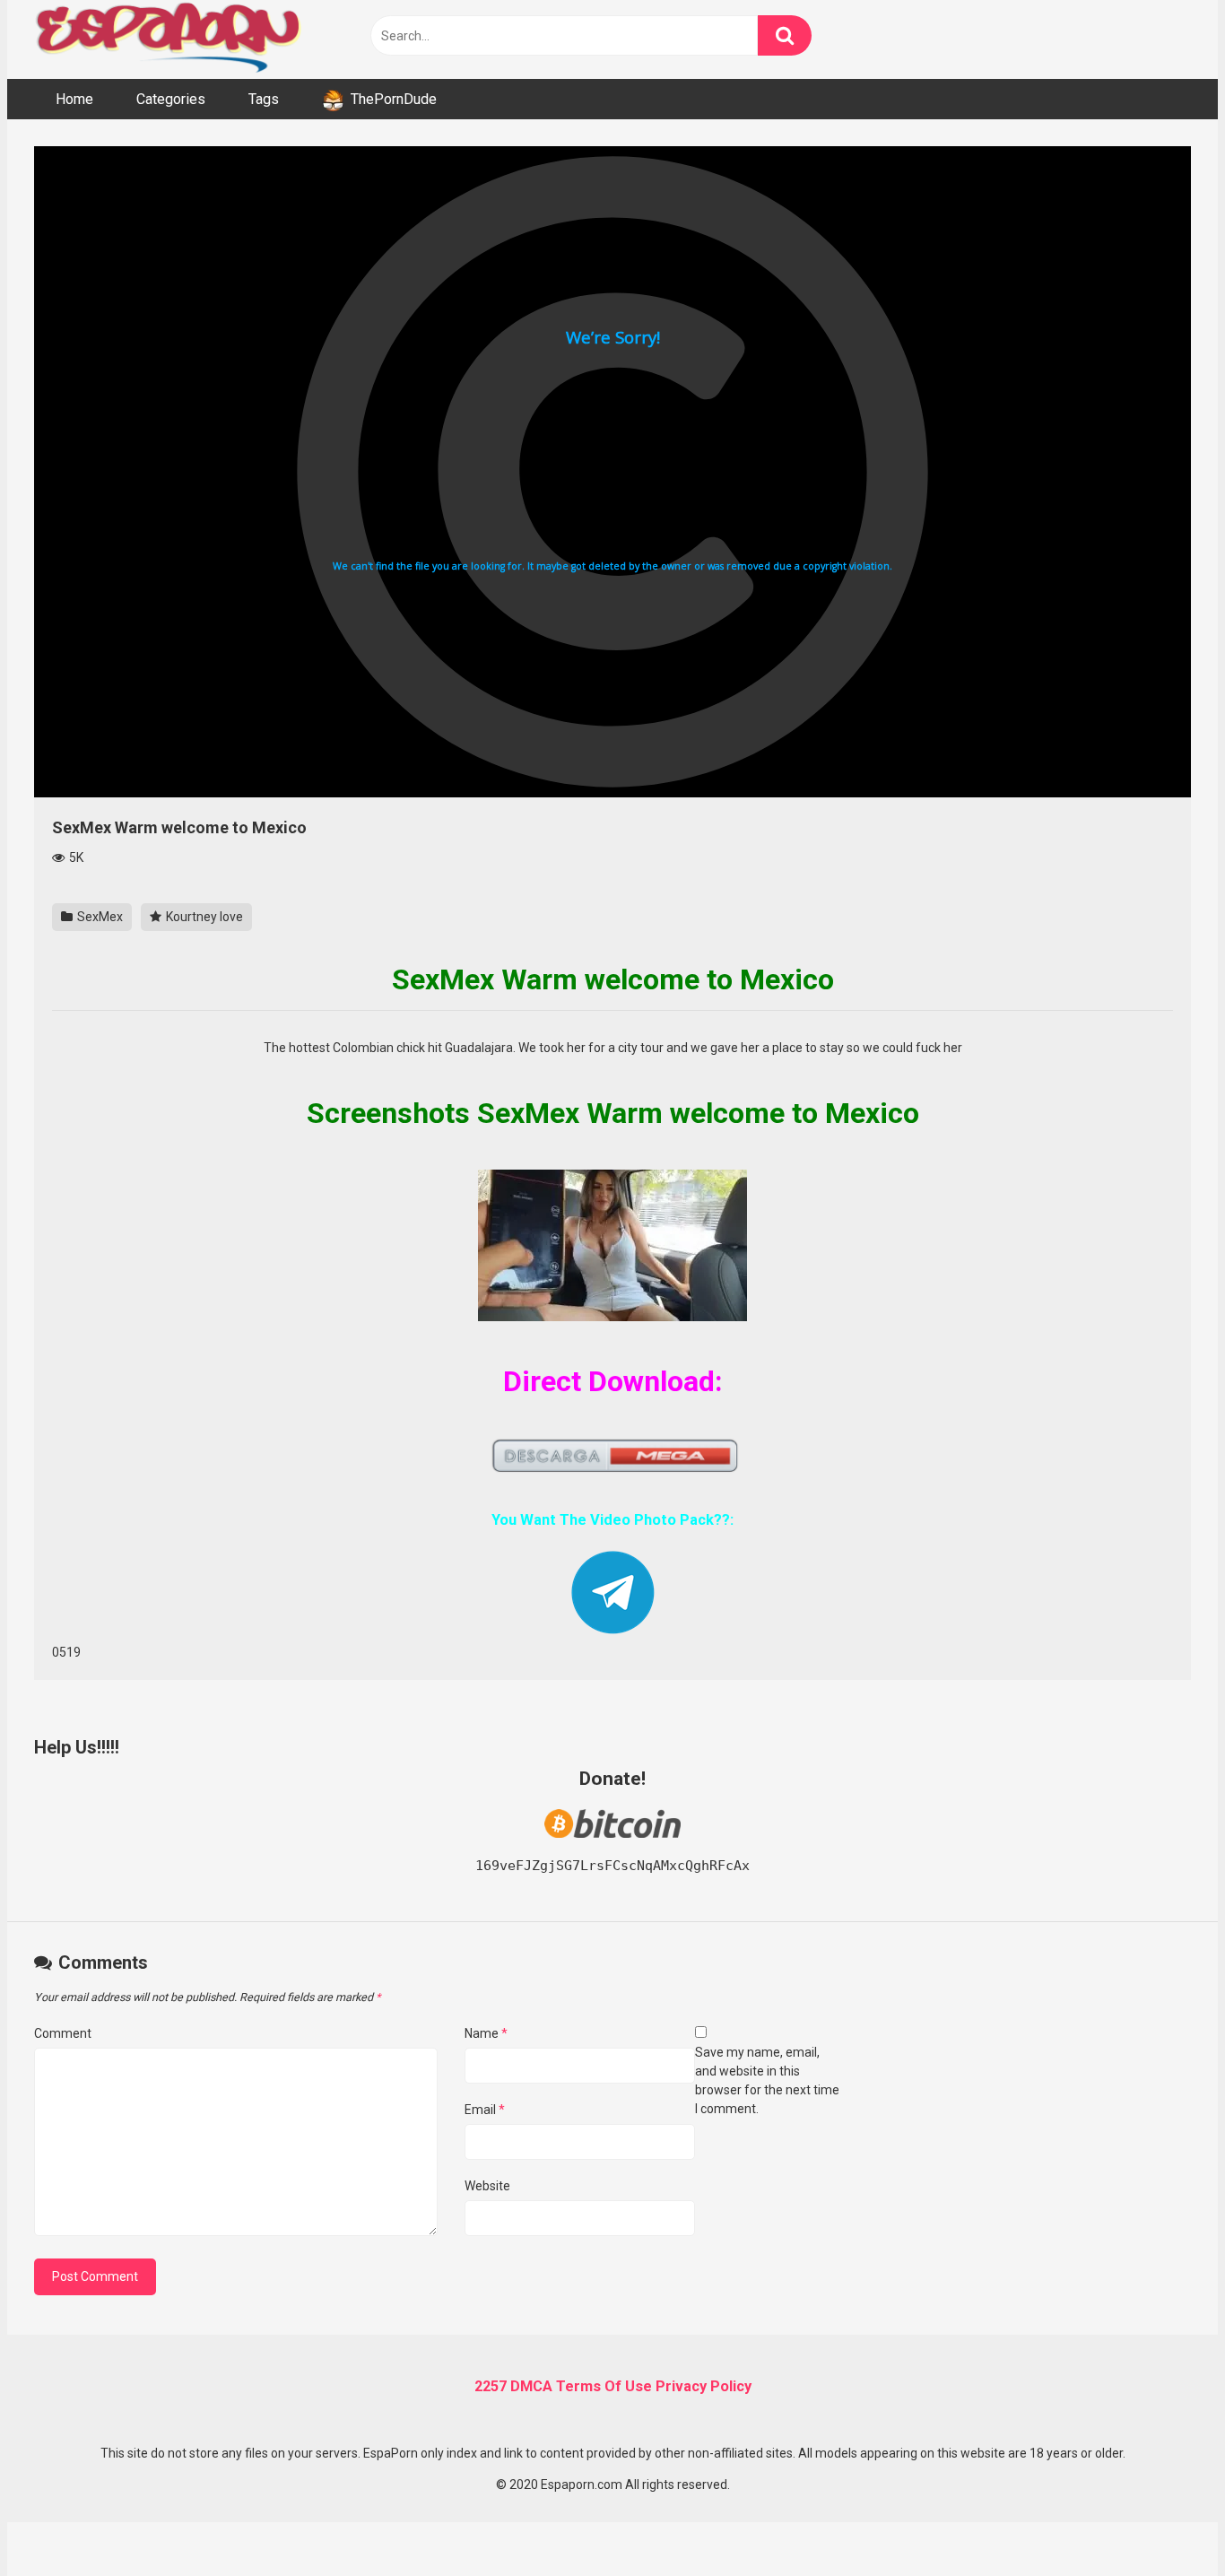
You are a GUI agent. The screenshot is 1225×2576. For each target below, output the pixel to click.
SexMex (99, 917)
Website (487, 2186)
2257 (491, 2386)
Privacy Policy (704, 2386)
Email (485, 2110)
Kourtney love (203, 917)
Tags (264, 99)
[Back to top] (1165, 2522)
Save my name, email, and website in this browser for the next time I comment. (767, 2080)
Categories (171, 99)
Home (74, 99)
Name (486, 2033)
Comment (63, 2033)
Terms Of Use (604, 2386)
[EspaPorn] (169, 39)
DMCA (531, 2386)
